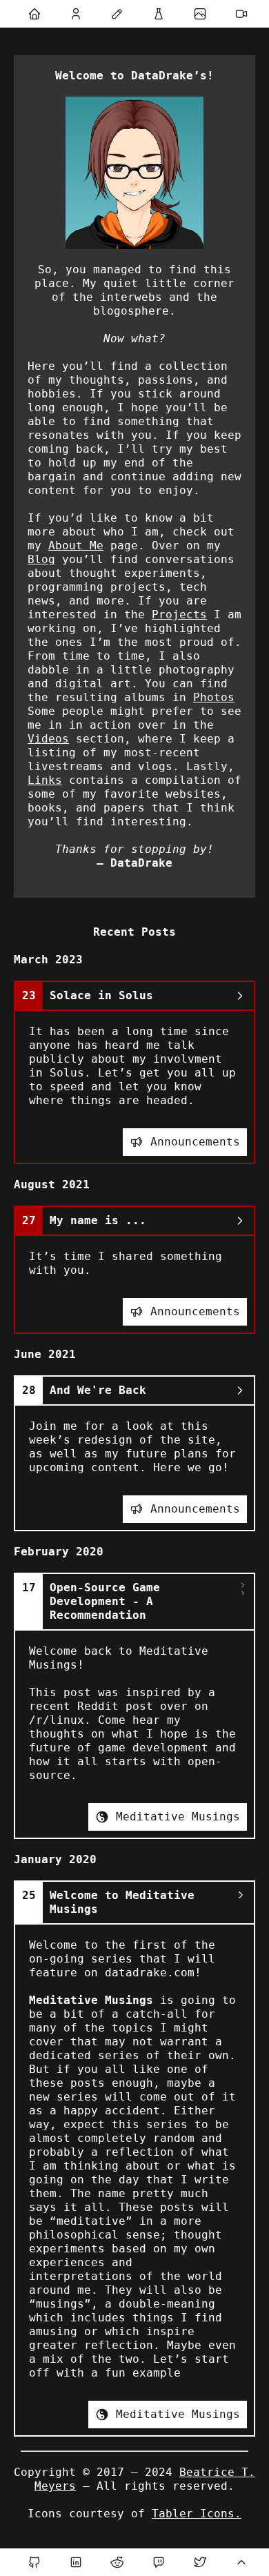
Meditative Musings (178, 1817)
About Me (76, 545)
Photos (214, 697)
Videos (48, 739)
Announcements (195, 1142)
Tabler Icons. (197, 2514)
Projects (179, 614)
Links (45, 780)
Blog (41, 559)
